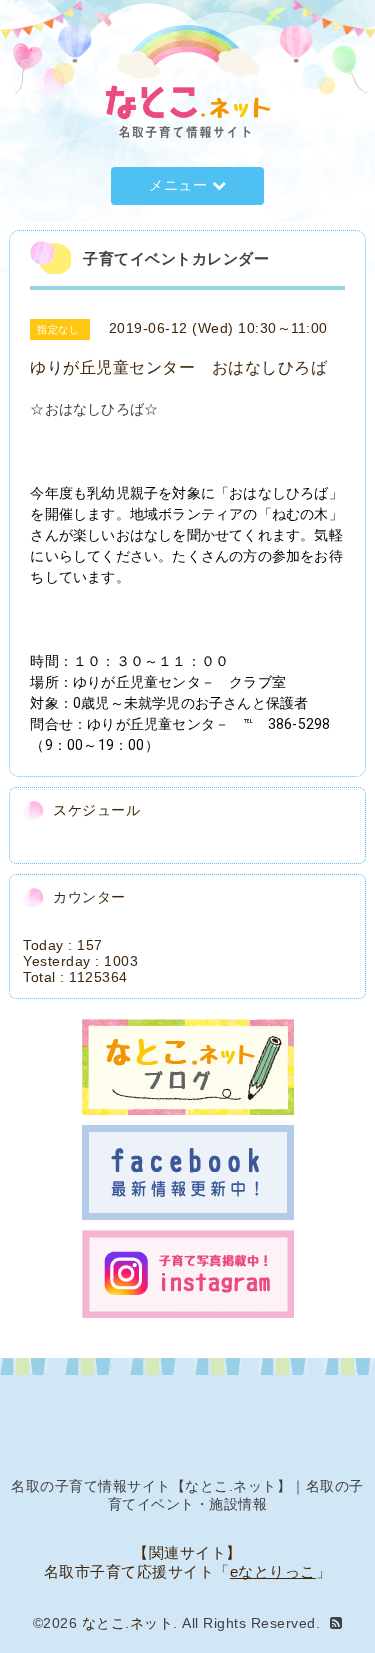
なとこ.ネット (128, 1623)
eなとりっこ (273, 1571)
